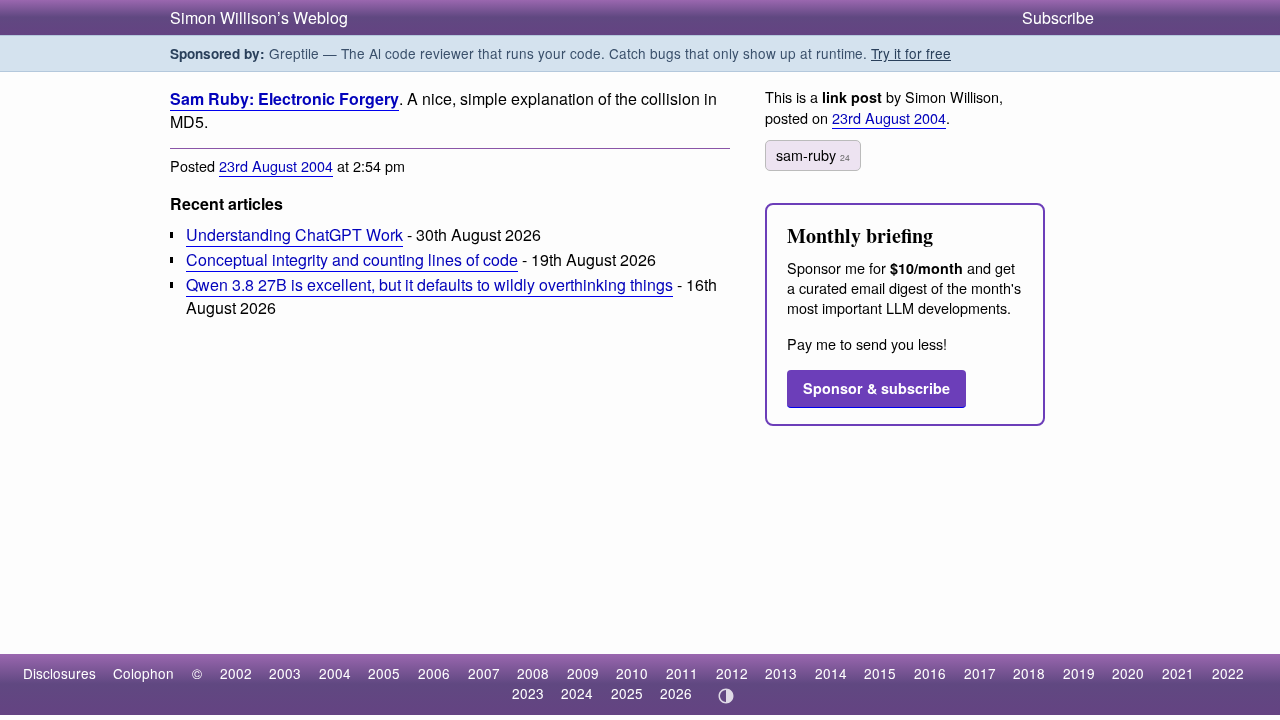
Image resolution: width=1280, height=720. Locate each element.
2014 (831, 673)
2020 (1128, 673)
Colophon (143, 673)
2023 (528, 693)
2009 (583, 673)
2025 (627, 693)
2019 (1079, 673)
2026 (676, 693)
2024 (577, 693)
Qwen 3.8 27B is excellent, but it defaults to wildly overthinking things (429, 284)
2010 (632, 673)
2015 (880, 673)
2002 (236, 673)
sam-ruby (813, 154)
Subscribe (1058, 17)
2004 (335, 673)
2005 (384, 673)
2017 (980, 673)
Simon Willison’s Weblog (259, 17)
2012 (732, 673)
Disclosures (59, 673)
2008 (533, 673)
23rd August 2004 (276, 165)
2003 (285, 673)
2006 (434, 673)
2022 (1228, 673)
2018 (1029, 673)
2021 (1178, 673)
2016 (930, 673)
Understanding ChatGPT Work (294, 234)
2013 (781, 673)
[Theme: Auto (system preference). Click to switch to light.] (725, 696)
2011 (682, 673)
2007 (484, 673)
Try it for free (911, 53)
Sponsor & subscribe (876, 388)
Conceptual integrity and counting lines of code (352, 259)
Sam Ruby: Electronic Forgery (284, 98)
